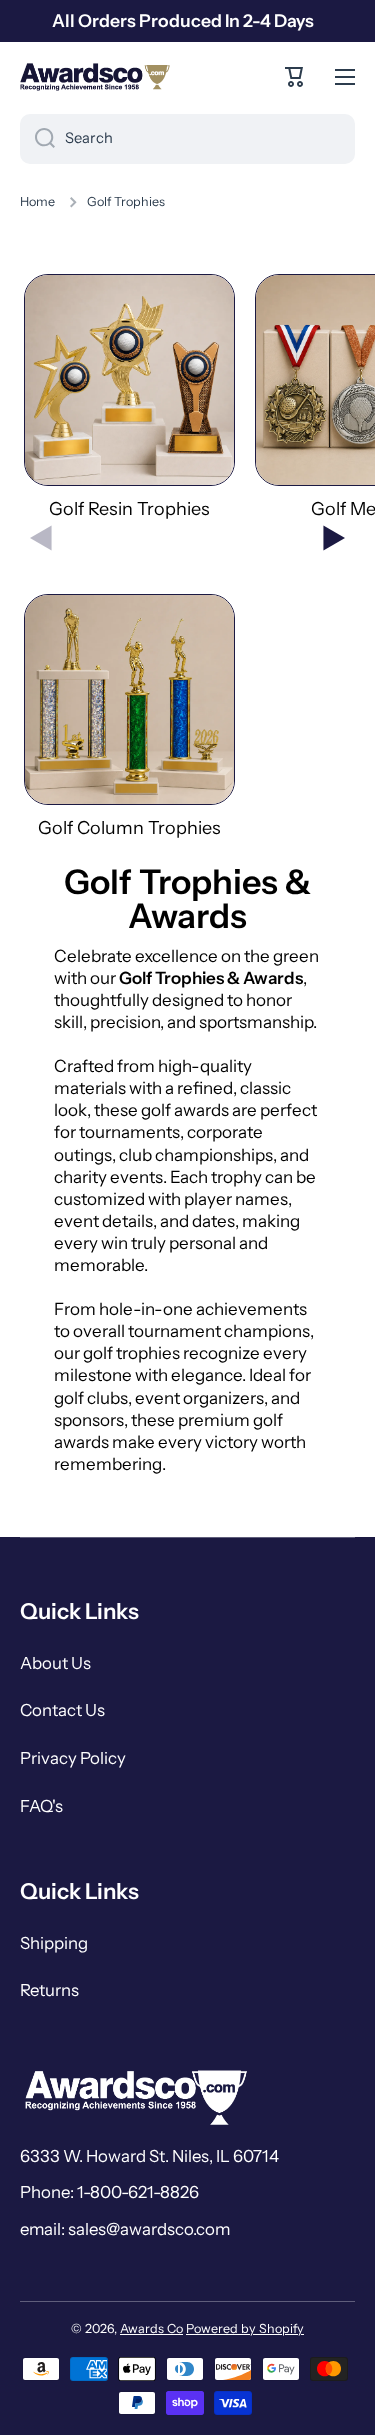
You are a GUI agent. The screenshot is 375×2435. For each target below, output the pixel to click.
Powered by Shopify (245, 2328)
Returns (49, 1990)
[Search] (37, 139)
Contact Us (62, 1710)
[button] (295, 77)
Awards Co (151, 2328)
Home (37, 201)
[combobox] (187, 139)
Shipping (54, 1943)
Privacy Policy (73, 1758)
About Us (55, 1663)
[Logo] (95, 77)
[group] (129, 397)
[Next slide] (334, 538)
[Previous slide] (41, 538)
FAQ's (41, 1806)
